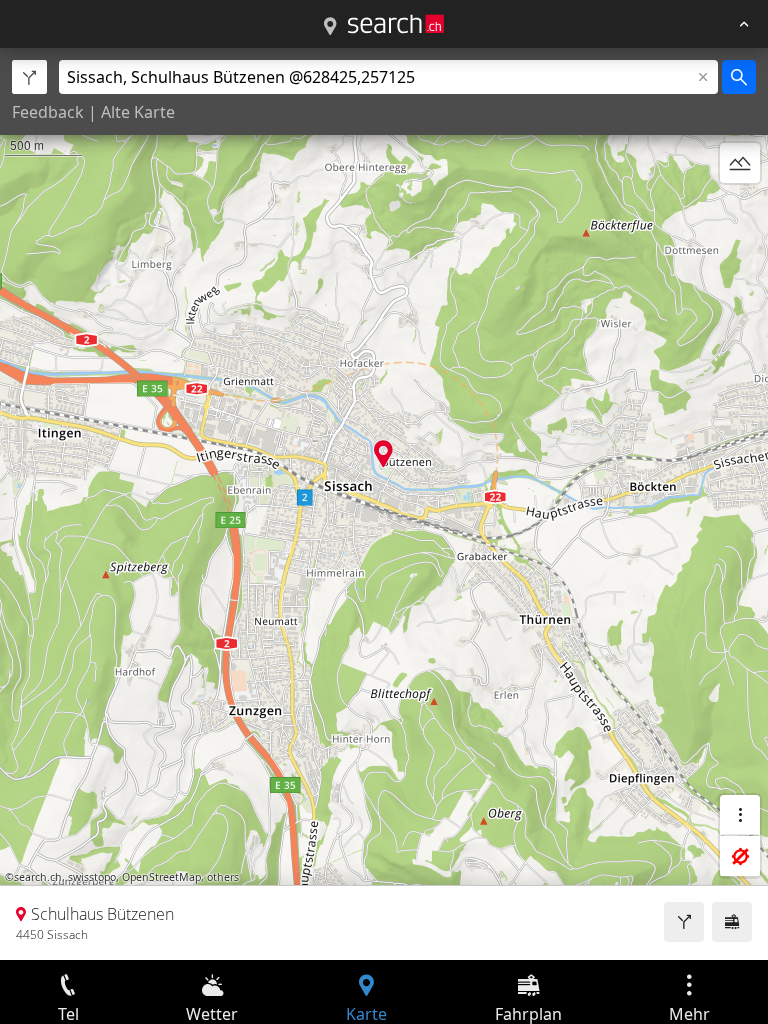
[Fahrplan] (732, 922)
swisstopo (92, 877)
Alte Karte (138, 112)
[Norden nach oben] (740, 211)
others (223, 877)
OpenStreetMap (161, 877)
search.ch (38, 877)
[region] (384, 504)
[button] (383, 453)
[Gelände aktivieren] (740, 163)
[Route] (684, 922)
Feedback (48, 112)
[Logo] (396, 24)
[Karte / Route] (330, 27)
